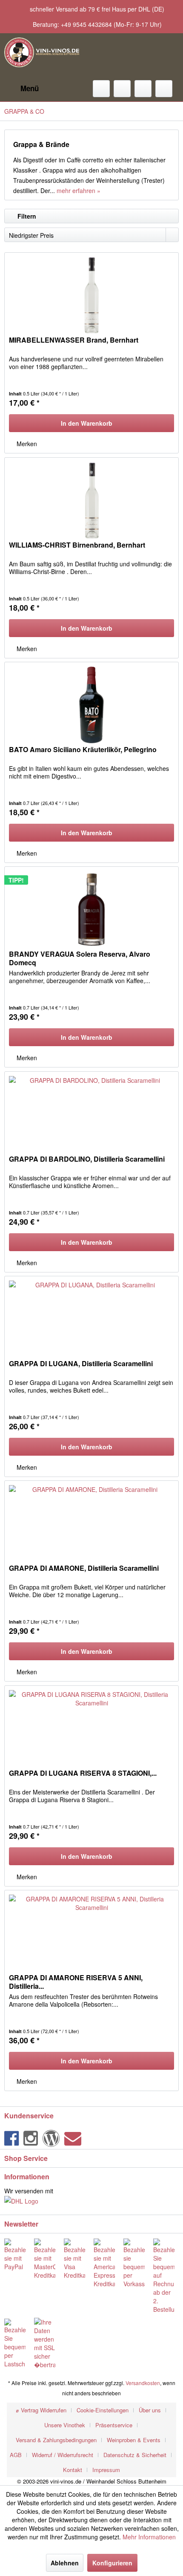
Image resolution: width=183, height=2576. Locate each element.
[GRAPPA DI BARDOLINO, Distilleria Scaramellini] (91, 1114)
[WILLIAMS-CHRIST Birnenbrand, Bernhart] (91, 500)
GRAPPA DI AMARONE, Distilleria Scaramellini (84, 1568)
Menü (30, 88)
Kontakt (73, 2470)
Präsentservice (114, 2425)
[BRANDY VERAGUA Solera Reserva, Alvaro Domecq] (91, 909)
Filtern (26, 216)
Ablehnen (65, 2563)
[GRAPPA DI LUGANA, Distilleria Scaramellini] (91, 1319)
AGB (16, 2455)
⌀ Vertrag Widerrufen (41, 2410)
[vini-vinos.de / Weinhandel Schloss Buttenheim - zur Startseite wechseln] (42, 52)
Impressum (106, 2470)
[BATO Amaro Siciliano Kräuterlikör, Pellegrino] (91, 705)
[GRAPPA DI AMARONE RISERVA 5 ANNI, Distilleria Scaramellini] (91, 1933)
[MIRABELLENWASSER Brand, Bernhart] (91, 295)
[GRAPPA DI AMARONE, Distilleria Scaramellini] (91, 1523)
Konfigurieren (112, 2563)
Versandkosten (143, 2383)
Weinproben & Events (134, 2440)
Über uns (150, 2410)
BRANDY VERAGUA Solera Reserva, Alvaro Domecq (80, 958)
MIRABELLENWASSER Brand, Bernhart (74, 340)
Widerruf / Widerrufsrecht (63, 2455)
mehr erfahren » (79, 190)
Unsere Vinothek (65, 2425)
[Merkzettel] (122, 89)
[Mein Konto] (143, 89)
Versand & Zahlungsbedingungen (56, 2440)
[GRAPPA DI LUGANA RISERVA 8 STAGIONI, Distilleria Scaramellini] (91, 1728)
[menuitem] (21, 89)
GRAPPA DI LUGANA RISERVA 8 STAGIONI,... (83, 1773)
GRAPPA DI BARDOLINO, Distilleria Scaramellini (87, 1159)
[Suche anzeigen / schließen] (101, 89)
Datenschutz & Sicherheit (135, 2455)
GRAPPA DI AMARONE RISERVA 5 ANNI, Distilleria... (76, 1982)
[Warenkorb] (164, 89)
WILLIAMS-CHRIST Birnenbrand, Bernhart (77, 545)
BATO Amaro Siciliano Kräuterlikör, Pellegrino (83, 750)
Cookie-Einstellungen (103, 2410)
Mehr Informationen (149, 2537)
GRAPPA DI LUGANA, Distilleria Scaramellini (81, 1364)
